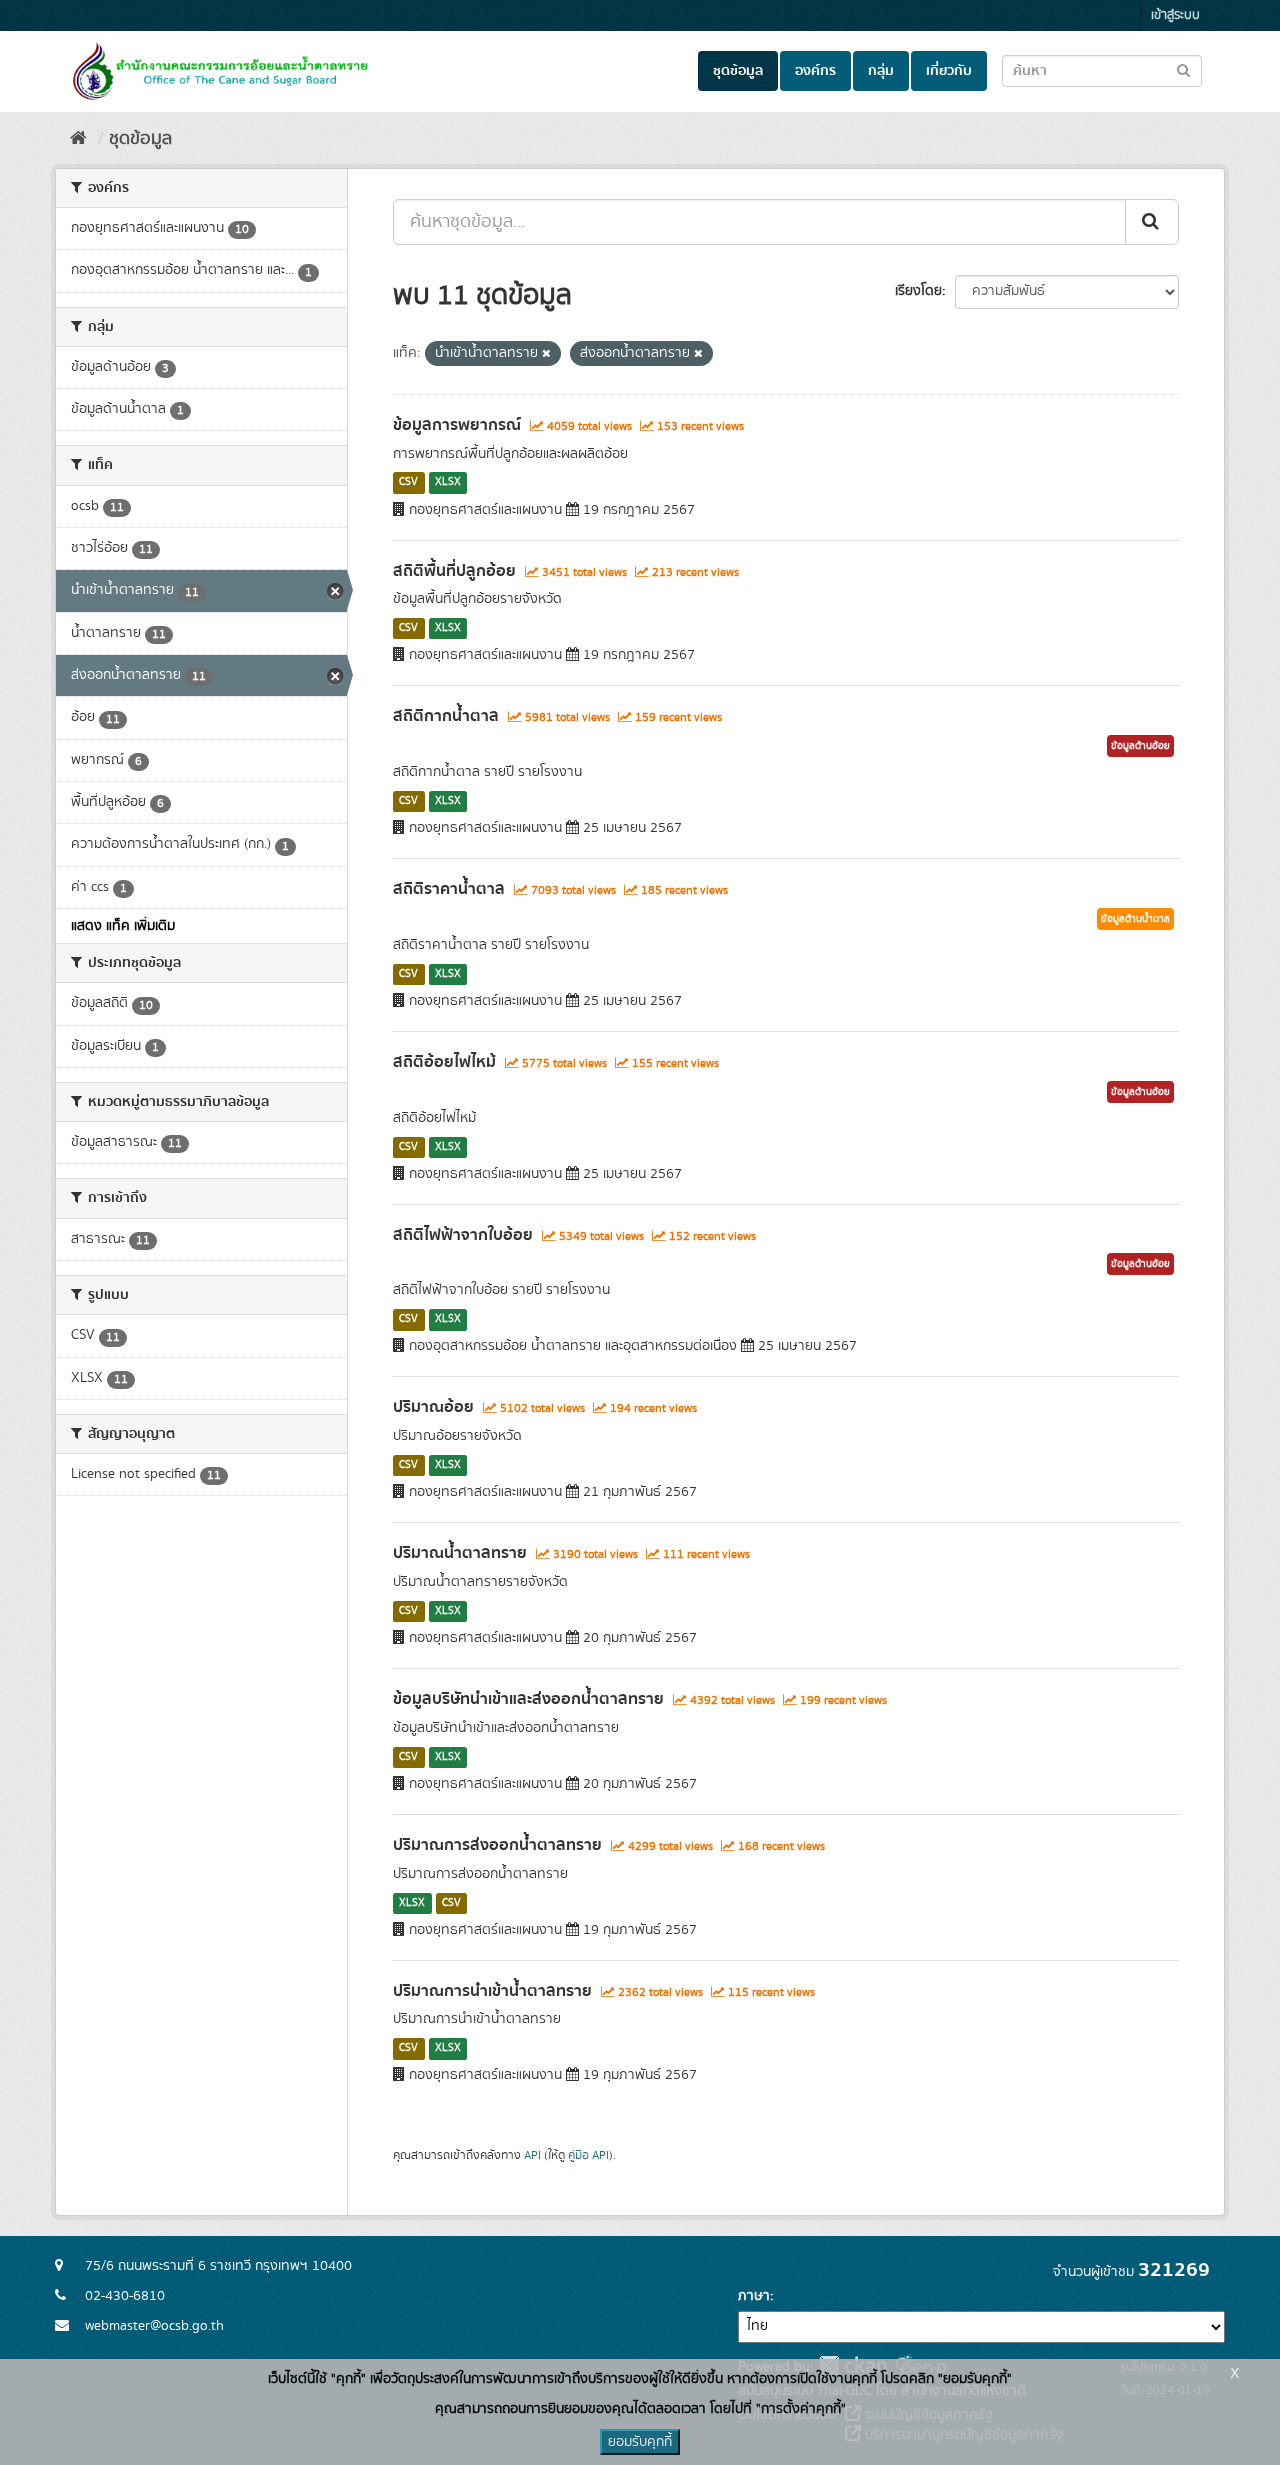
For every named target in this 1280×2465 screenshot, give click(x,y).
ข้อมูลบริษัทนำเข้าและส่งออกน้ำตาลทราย (528, 1699)
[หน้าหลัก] (78, 139)
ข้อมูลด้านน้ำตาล (1135, 919)
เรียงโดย (918, 291)
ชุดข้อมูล (738, 71)
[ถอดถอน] (546, 354)
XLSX (448, 483)
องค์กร (815, 71)
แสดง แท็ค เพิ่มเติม (123, 926)
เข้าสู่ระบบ (1175, 15)
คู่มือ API (588, 2155)
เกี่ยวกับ (949, 71)
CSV (408, 483)
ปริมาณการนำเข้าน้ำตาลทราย (492, 1991)
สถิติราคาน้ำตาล (449, 889)
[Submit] (1152, 222)
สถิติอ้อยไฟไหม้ (444, 1062)
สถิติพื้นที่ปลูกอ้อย (454, 571)
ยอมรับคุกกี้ (640, 2442)
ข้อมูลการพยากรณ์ (457, 425)
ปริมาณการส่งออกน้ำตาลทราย (497, 1845)
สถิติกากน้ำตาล (446, 716)
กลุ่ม (881, 71)
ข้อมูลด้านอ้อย (1140, 746)
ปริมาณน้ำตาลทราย (460, 1553)
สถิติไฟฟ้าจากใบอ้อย (463, 1235)
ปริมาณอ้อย (433, 1407)
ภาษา (754, 2296)
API (532, 2155)
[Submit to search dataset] (1183, 69)
